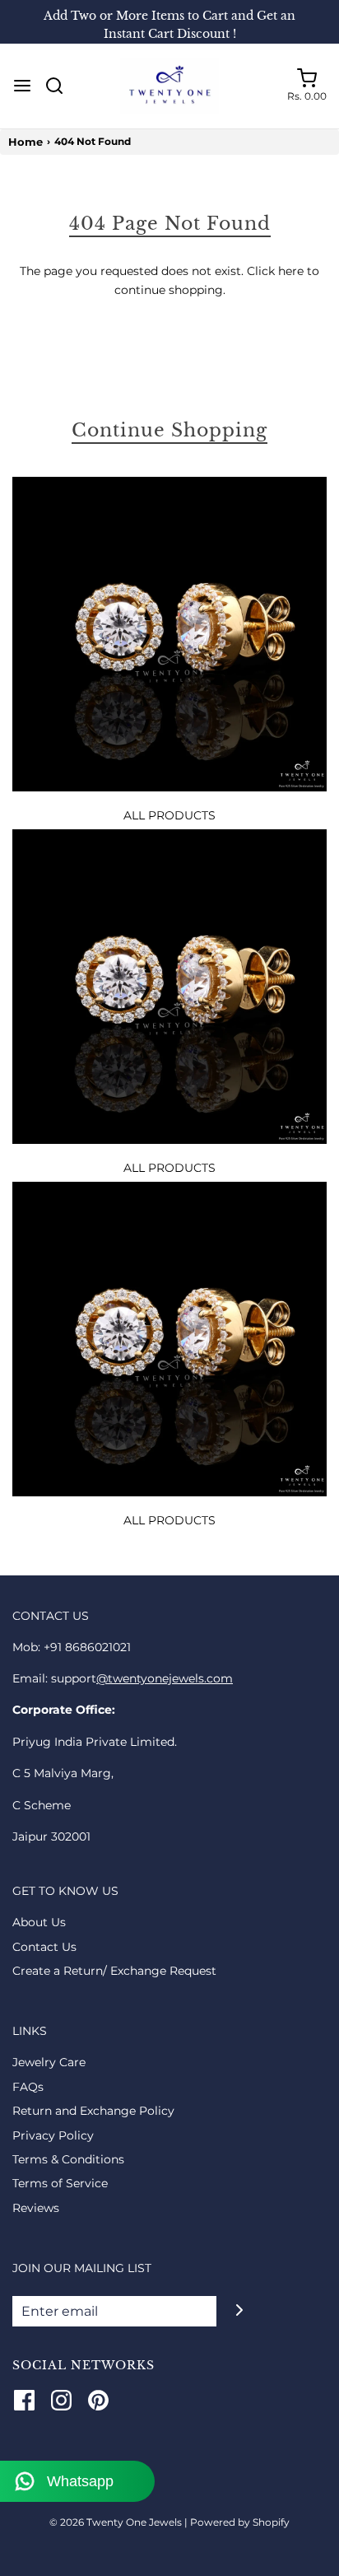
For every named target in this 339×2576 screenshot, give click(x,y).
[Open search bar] (60, 86)
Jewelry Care (49, 2062)
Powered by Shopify (240, 2522)
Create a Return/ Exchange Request (114, 1971)
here (291, 271)
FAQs (28, 2087)
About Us (39, 1922)
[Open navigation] (22, 86)
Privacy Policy (53, 2135)
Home (26, 142)
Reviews (36, 2208)
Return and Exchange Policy (93, 2111)
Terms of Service (60, 2183)
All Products (169, 815)
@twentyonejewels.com (165, 1678)
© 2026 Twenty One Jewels (117, 2522)
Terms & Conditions (68, 2159)
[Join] (239, 2310)
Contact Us (44, 1947)
